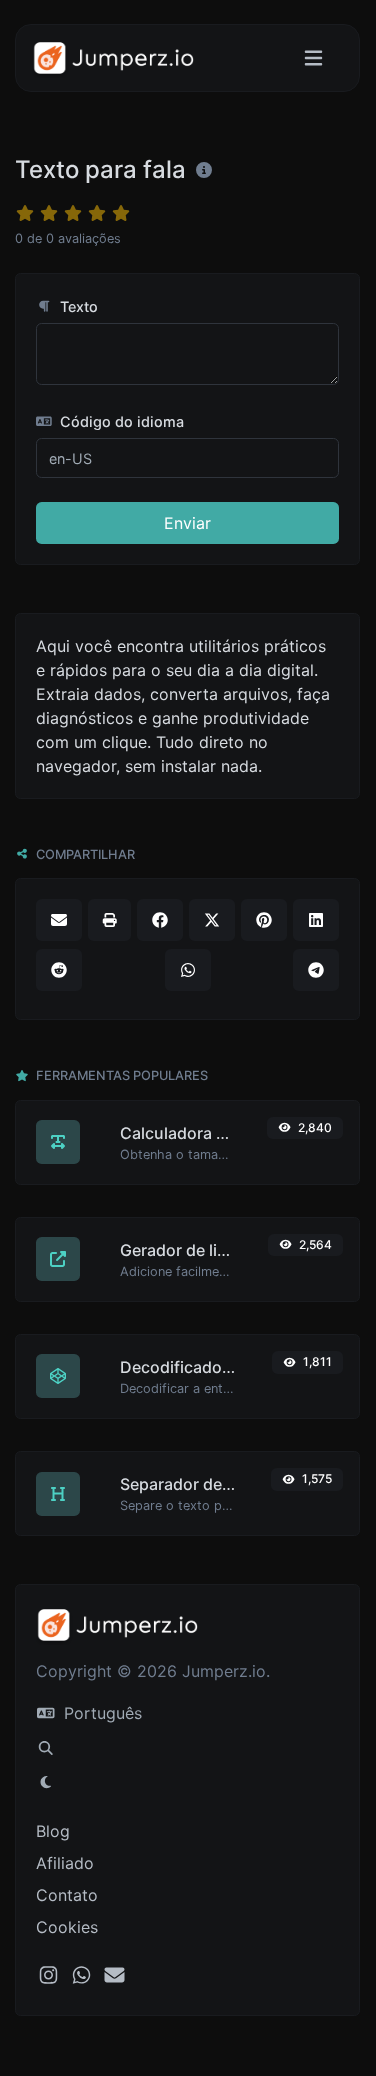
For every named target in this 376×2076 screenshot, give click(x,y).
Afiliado (65, 1863)
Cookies (67, 1927)
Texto (77, 306)
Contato (67, 1895)
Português (100, 1713)
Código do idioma (120, 421)
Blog (53, 1831)
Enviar (187, 523)
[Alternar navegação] (313, 58)
